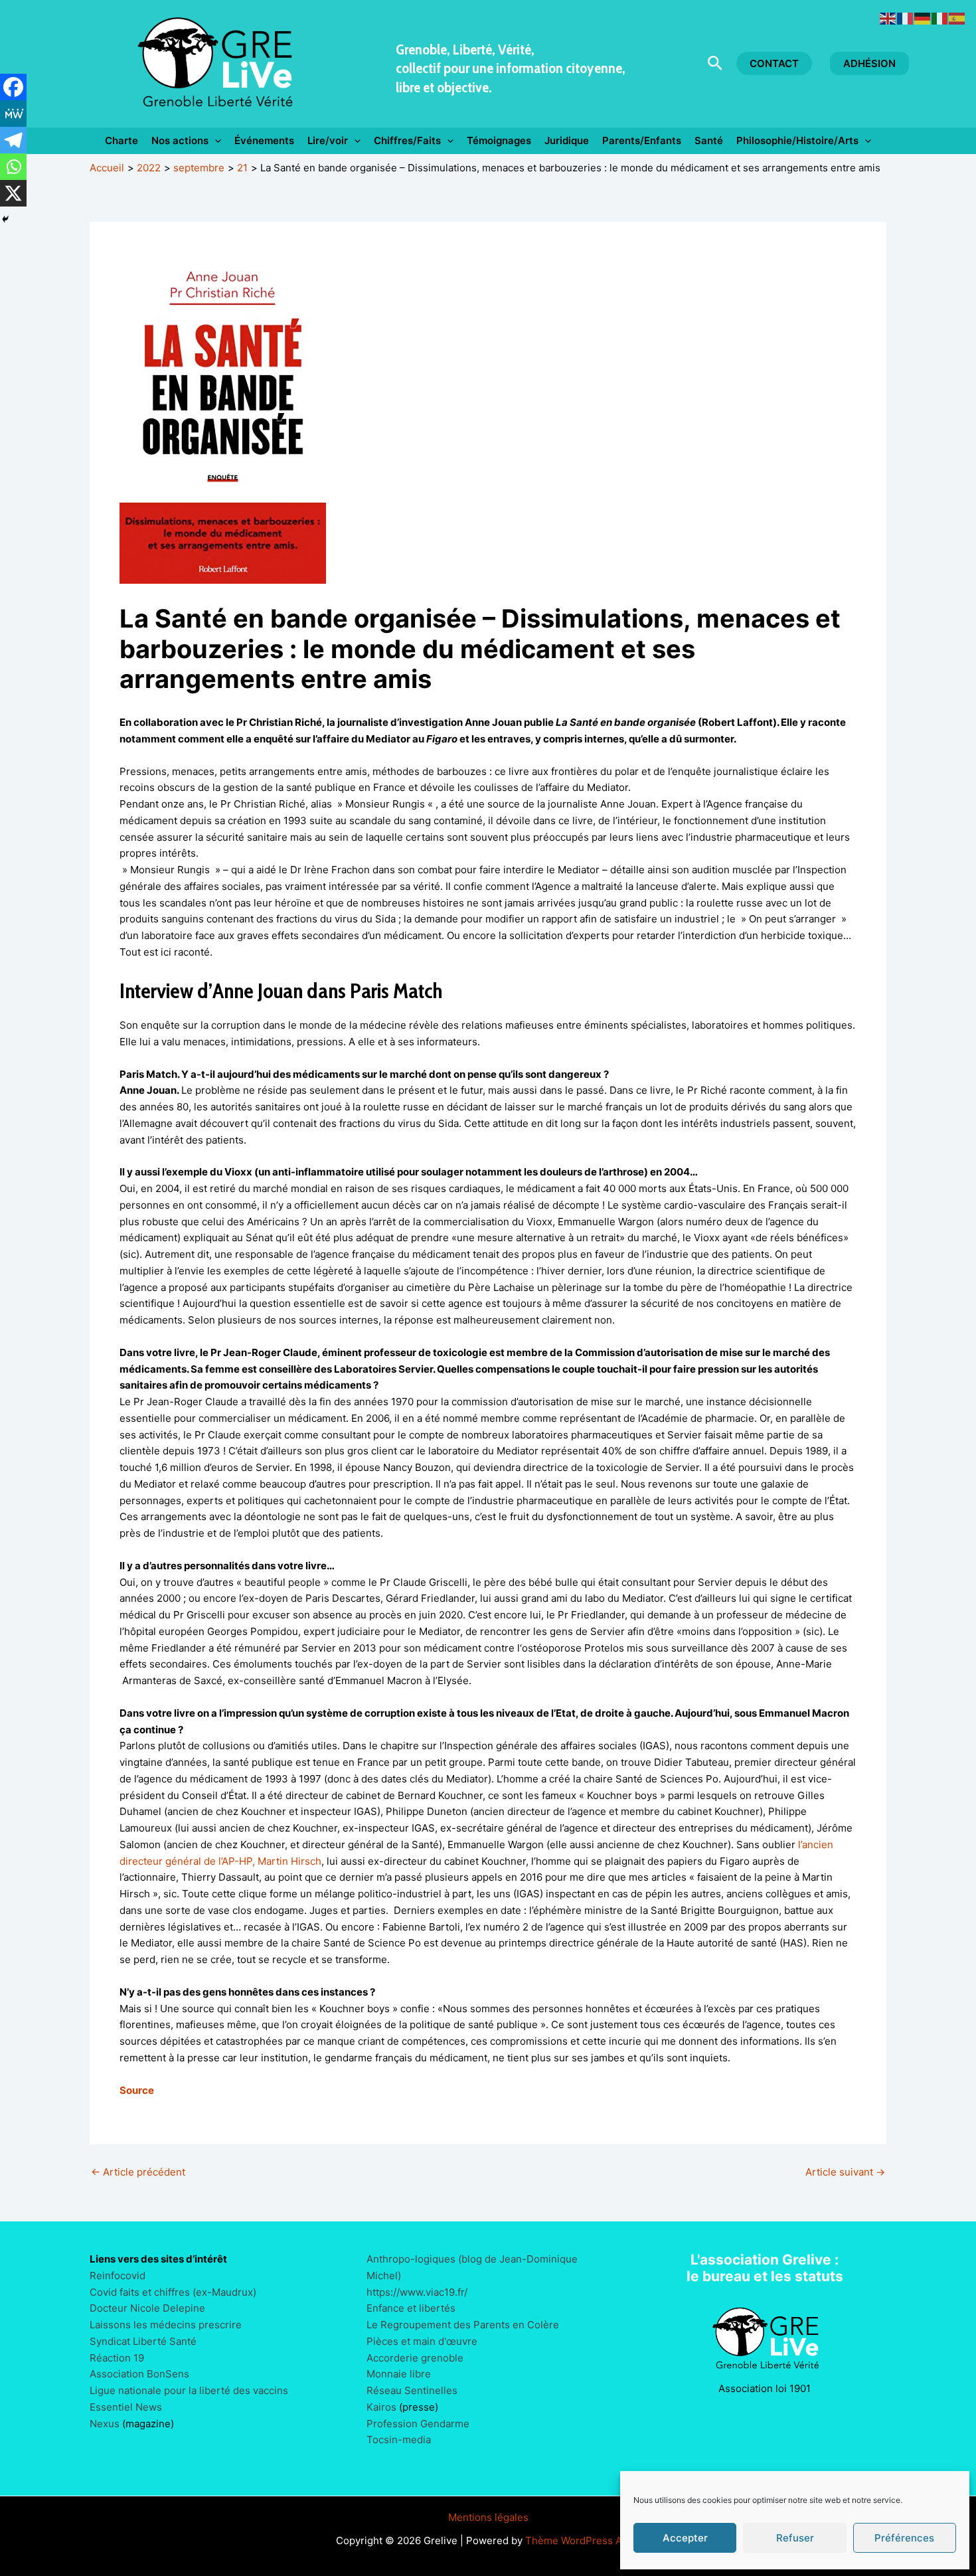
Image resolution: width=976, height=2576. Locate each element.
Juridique (567, 140)
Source (137, 2090)
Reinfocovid (118, 2275)
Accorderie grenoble (415, 2358)
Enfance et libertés (411, 2308)
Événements (264, 140)
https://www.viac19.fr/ (417, 2292)
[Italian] (940, 18)
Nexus (105, 2424)
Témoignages (499, 140)
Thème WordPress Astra (583, 2540)
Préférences (904, 2538)
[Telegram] (13, 140)
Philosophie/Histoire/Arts (797, 140)
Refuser (795, 2538)
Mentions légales (488, 2517)
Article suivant (845, 2172)
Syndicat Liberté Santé (143, 2341)
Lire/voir (328, 140)
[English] (888, 18)
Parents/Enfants (642, 140)
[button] (715, 64)
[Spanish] (957, 18)
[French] (906, 18)
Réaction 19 (117, 2358)
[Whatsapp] (13, 167)
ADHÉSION (869, 63)
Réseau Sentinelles (412, 2390)
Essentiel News (126, 2407)
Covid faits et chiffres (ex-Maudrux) (173, 2292)
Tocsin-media (399, 2440)
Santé (709, 140)
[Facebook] (13, 87)
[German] (923, 18)
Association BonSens (139, 2374)
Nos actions (180, 140)
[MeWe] (13, 114)
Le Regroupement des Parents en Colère (463, 2325)
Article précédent (138, 2172)
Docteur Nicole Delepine (147, 2308)
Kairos (381, 2407)
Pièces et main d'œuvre (422, 2341)
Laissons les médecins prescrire (166, 2325)
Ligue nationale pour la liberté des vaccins (189, 2390)
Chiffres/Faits (407, 140)
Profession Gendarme (418, 2424)
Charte (122, 140)
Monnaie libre (399, 2374)
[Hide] (5, 219)
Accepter (685, 2538)
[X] (13, 193)
